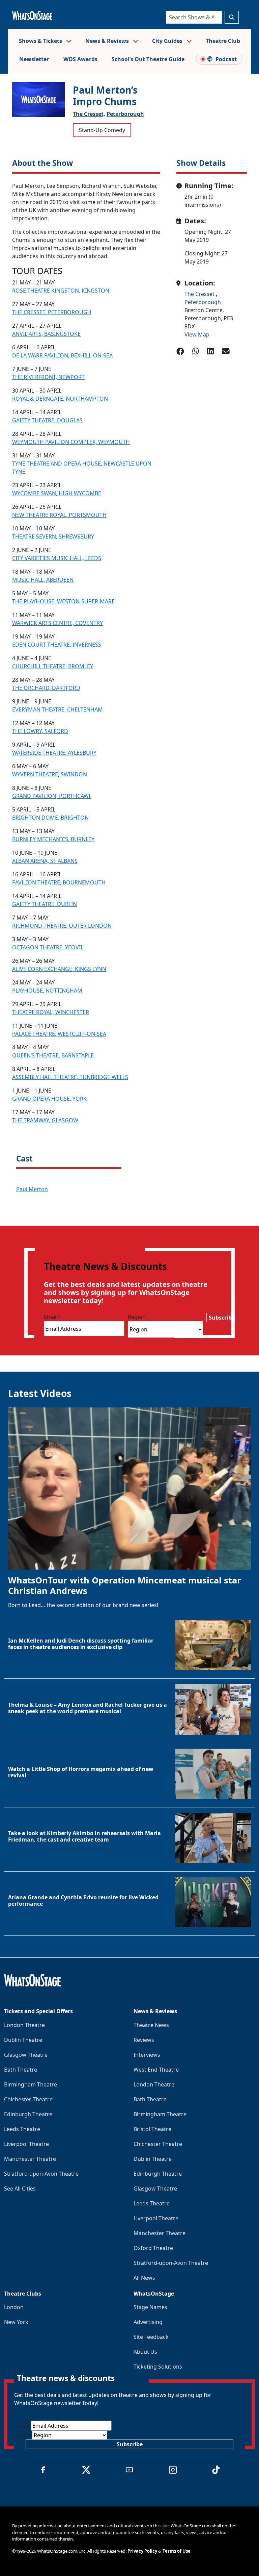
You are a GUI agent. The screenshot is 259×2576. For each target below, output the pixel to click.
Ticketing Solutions (158, 2367)
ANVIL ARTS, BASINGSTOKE (46, 334)
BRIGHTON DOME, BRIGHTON (50, 818)
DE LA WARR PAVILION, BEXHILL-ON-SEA (62, 355)
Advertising (148, 2322)
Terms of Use (177, 2551)
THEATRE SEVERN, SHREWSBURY (53, 536)
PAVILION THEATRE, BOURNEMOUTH (59, 882)
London (14, 2307)
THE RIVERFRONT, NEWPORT (48, 377)
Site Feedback (151, 2337)
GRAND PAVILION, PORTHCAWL (52, 796)
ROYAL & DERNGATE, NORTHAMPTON (60, 399)
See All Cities (20, 2189)
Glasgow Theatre (26, 2055)
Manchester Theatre (30, 2159)
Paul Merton (32, 1189)
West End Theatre (156, 2070)
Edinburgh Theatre (28, 2114)
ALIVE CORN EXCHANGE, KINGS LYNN (59, 969)
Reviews (144, 2040)
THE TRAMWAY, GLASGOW (45, 1120)
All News (144, 2278)
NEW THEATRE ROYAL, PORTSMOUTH (59, 515)
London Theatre (24, 2025)
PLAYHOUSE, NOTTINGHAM (47, 991)
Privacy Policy (142, 2551)
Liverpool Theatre (26, 2144)
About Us (145, 2352)
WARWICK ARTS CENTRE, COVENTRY (57, 623)
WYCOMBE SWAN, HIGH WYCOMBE (57, 493)
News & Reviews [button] (108, 41)
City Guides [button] (168, 41)
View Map (197, 334)
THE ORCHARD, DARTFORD (46, 688)
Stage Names (150, 2307)
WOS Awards (80, 59)
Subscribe (222, 1318)
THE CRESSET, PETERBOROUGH (52, 312)
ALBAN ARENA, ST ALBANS (45, 861)
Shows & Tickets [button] (41, 41)
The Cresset (200, 294)
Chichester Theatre (28, 2099)
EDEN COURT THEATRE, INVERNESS (57, 645)
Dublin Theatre (23, 2040)
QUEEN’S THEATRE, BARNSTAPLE (53, 1055)
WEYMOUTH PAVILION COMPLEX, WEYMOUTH (71, 442)
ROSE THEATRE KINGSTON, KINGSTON (61, 291)
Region (137, 1317)
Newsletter (34, 59)
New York (16, 2322)
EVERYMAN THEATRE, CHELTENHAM (57, 709)
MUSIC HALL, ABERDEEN (43, 580)
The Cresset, (89, 114)
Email (52, 1317)
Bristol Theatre (152, 2129)
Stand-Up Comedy (102, 130)
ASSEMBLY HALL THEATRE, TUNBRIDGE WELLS (70, 1077)
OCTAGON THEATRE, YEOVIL (48, 947)
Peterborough (125, 114)
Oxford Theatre (153, 2248)
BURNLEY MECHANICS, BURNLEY (53, 839)
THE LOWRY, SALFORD (40, 731)
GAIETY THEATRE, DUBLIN (45, 904)
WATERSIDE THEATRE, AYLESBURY (54, 753)
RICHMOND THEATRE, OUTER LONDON (62, 926)
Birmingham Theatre (31, 2084)
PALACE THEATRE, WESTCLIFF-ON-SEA (59, 1034)
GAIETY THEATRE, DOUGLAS (47, 420)
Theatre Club (223, 41)
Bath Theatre (21, 2070)
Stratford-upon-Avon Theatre (41, 2174)
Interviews (147, 2055)
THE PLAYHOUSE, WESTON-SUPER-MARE (63, 601)
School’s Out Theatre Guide (148, 59)
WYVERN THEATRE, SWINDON (50, 774)
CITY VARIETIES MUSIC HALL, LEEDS (57, 558)
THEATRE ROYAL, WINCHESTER (51, 1012)
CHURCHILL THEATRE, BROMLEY (53, 666)
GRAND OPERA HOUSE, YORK (49, 1099)
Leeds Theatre (22, 2129)
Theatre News (151, 2025)
